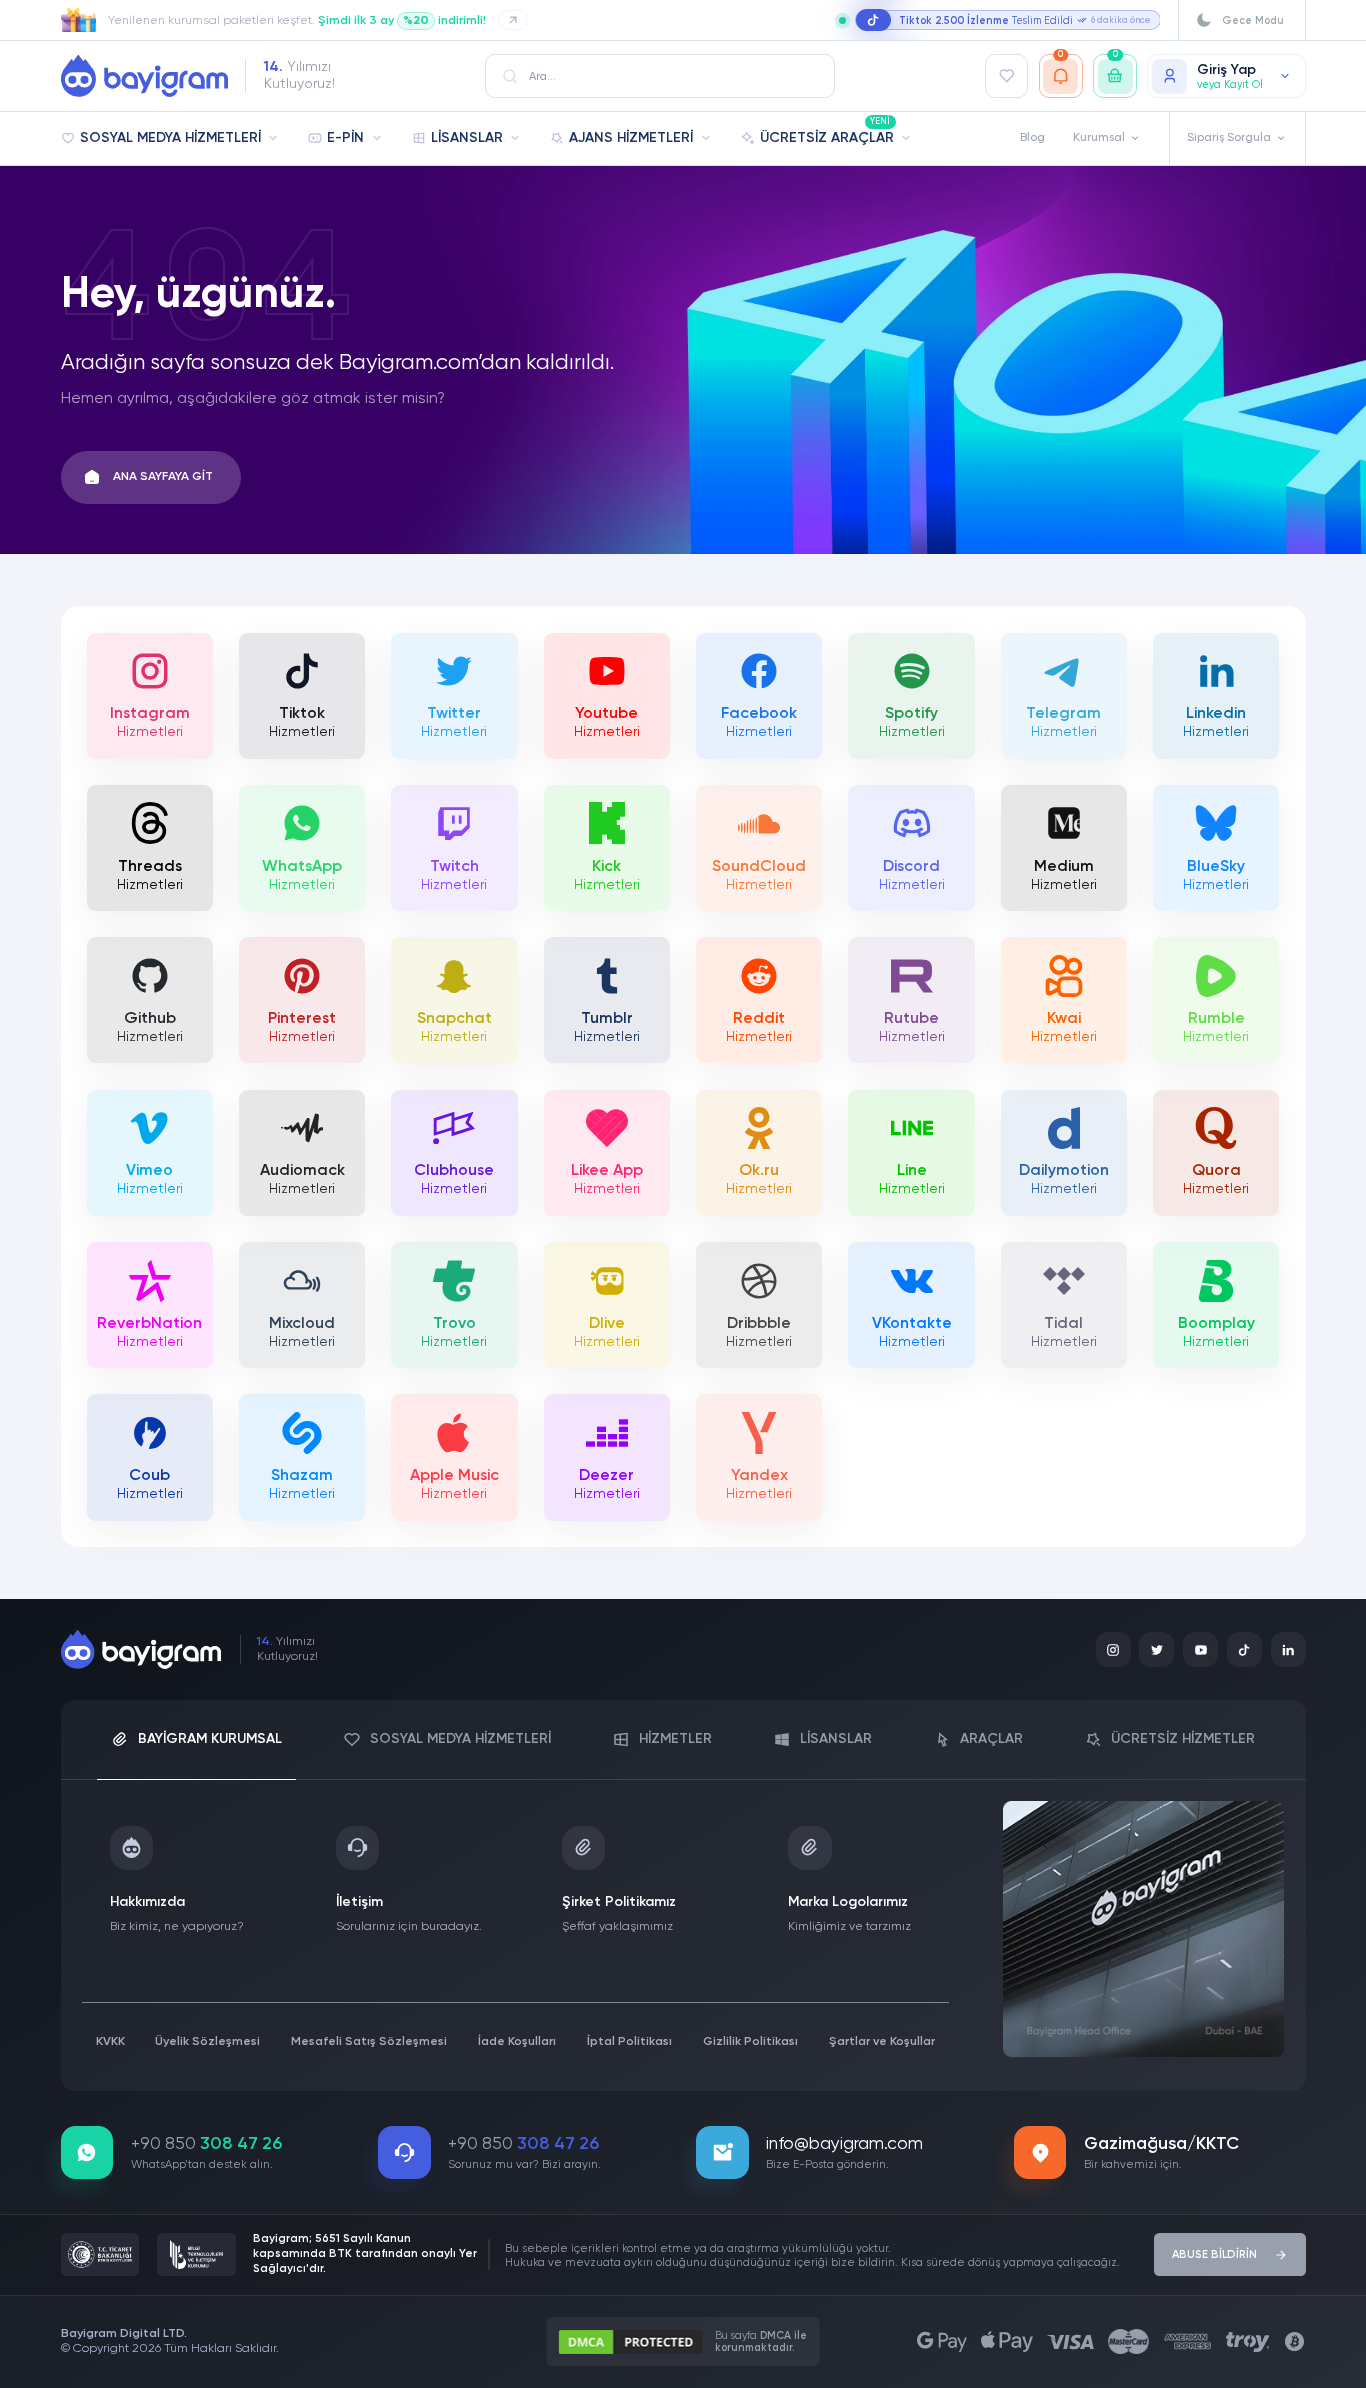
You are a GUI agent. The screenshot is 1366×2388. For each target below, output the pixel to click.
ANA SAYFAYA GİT (163, 477)
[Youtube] (1200, 1649)
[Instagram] (1113, 1649)
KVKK (110, 2042)
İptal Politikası (629, 2042)
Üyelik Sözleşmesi (207, 2042)
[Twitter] (1156, 1649)
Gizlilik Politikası (750, 2042)
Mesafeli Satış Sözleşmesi (369, 2042)
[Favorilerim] (1007, 76)
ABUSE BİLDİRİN (1214, 2255)
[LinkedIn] (1288, 1649)
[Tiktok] (1244, 1649)
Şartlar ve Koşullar (882, 2042)
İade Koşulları (517, 2042)
